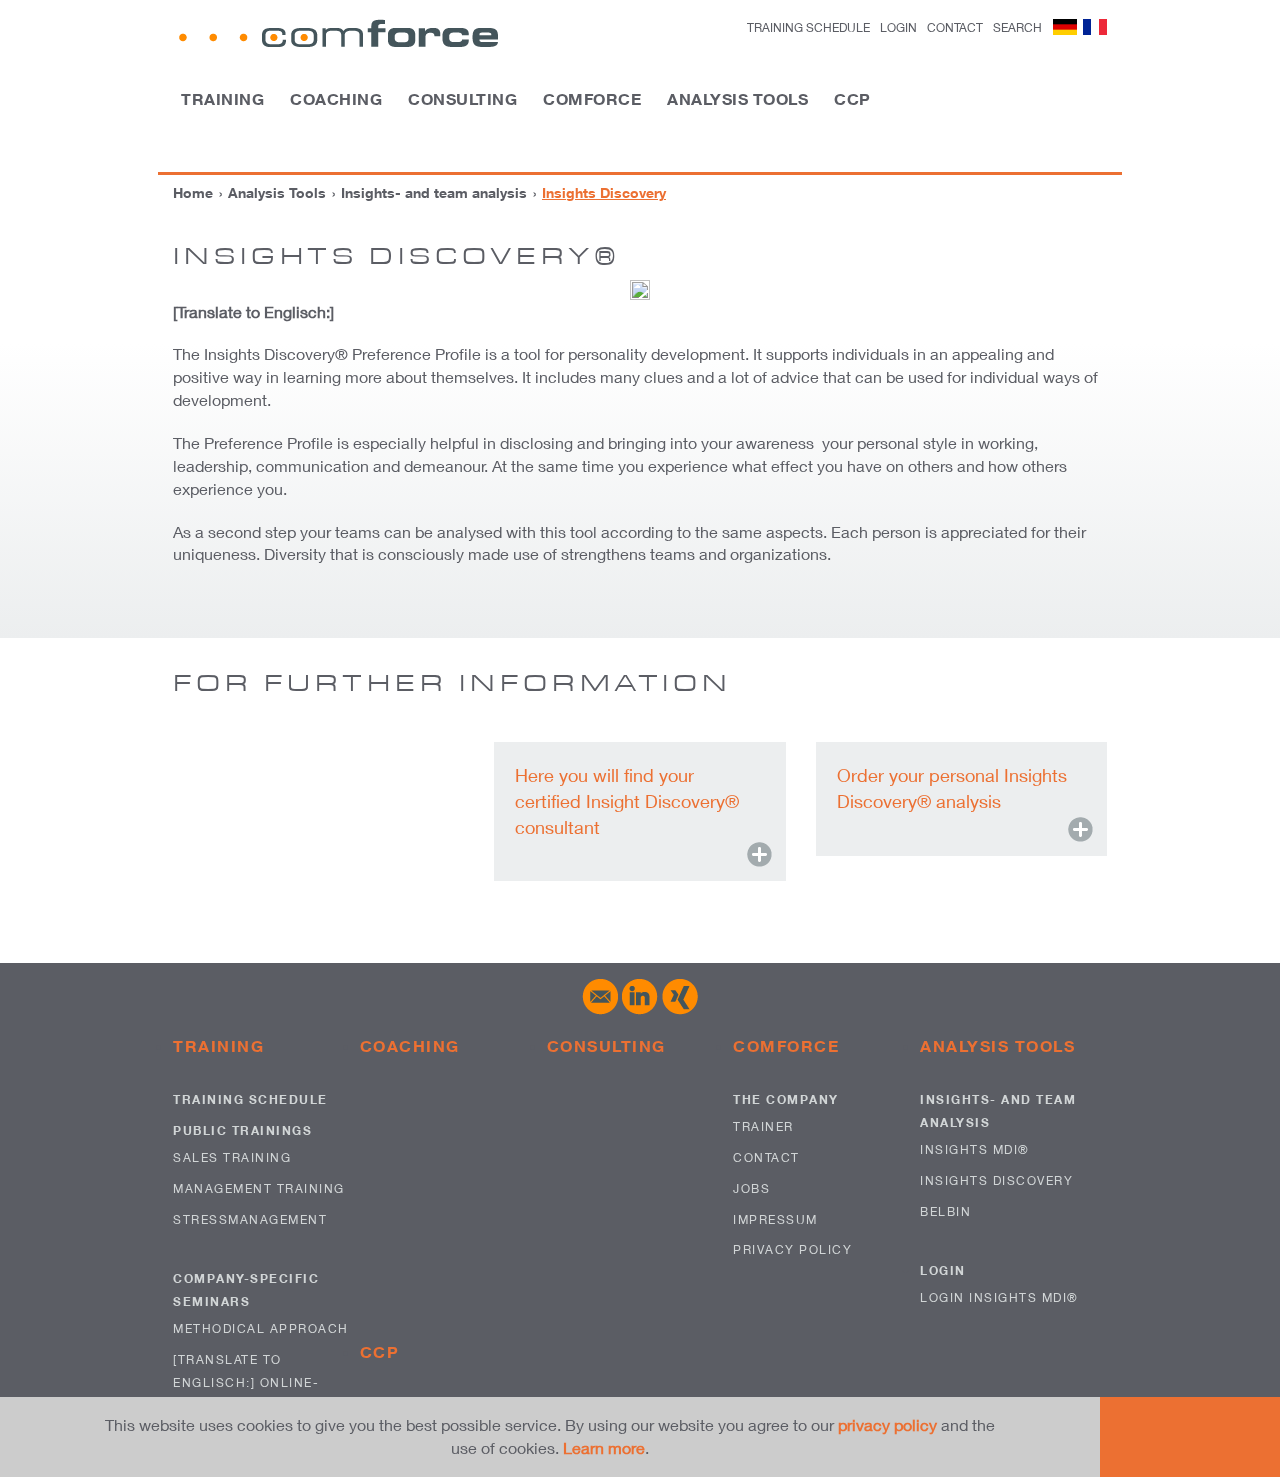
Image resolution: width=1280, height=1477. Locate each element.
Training (222, 98)
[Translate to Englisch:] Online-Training (246, 1382)
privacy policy (887, 1424)
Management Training (259, 1188)
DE (1065, 27)
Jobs (751, 1188)
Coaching (336, 98)
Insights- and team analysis (434, 192)
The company (786, 1099)
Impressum (775, 1219)
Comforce (592, 98)
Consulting (462, 98)
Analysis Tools (737, 98)
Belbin (945, 1211)
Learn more (604, 1447)
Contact (955, 27)
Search (1017, 27)
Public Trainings (242, 1130)
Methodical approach (261, 1328)
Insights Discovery (996, 1180)
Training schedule (808, 27)
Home (193, 192)
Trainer (763, 1126)
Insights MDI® (975, 1149)
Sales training (232, 1157)
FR (1095, 27)
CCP (852, 98)
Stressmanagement (250, 1219)
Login (943, 1270)
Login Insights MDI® (999, 1297)
